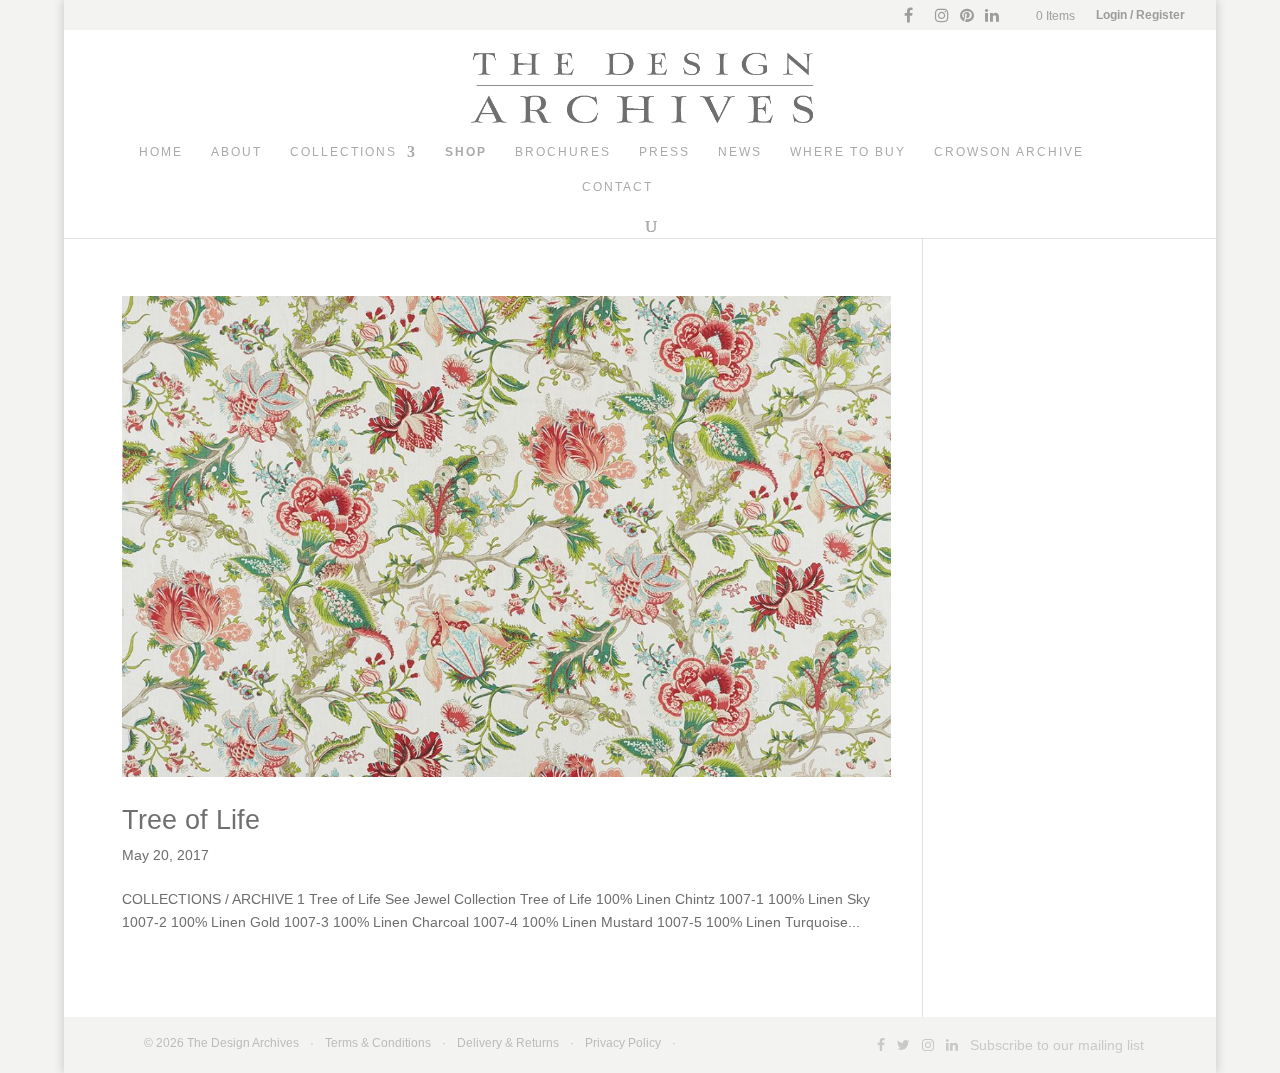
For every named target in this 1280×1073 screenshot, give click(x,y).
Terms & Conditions (378, 1043)
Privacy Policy (623, 1043)
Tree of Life (191, 820)
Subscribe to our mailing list (1057, 1045)
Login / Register (1140, 15)
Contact (617, 187)
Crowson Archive (1009, 152)
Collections (343, 152)
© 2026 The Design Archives (221, 1043)
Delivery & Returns (508, 1043)
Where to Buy (848, 152)
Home (161, 152)
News (740, 152)
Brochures (563, 152)
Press (664, 152)
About (236, 152)
